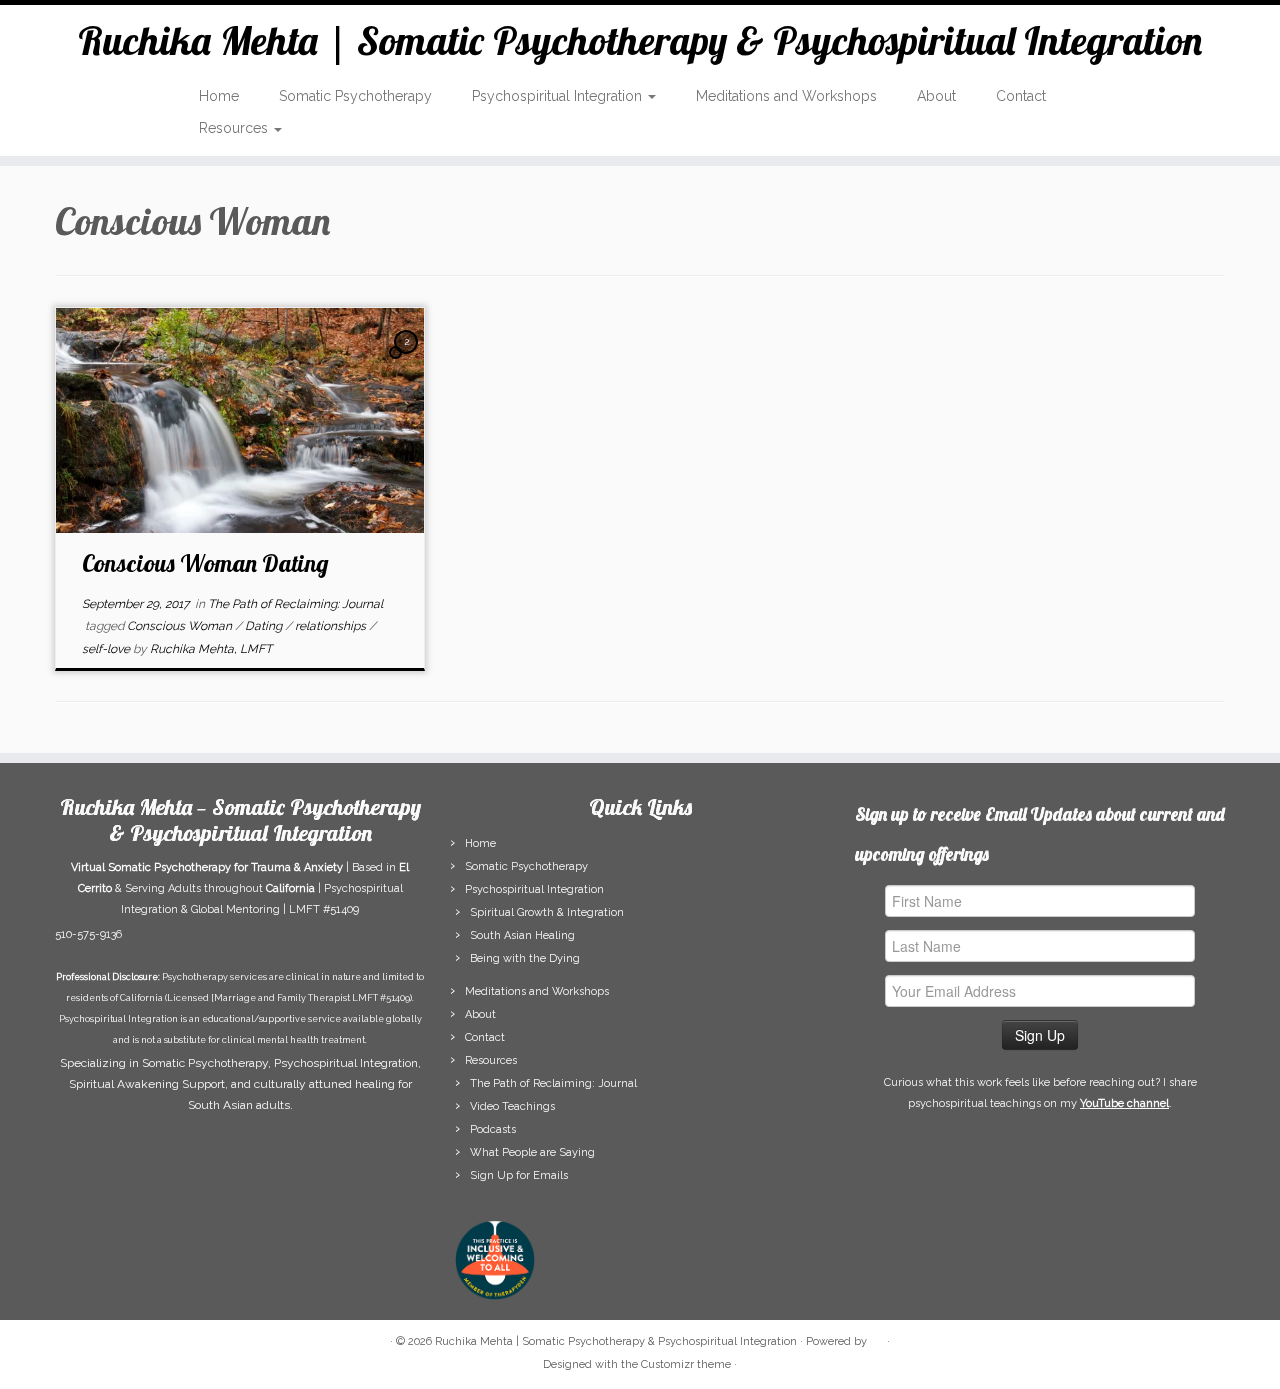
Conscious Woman (181, 626)
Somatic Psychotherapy (355, 96)
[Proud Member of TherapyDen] (495, 1259)
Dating (265, 626)
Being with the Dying (525, 958)
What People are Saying (532, 1152)
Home (219, 96)
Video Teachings (512, 1106)
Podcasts (493, 1129)
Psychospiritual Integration (559, 96)
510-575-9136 (88, 934)
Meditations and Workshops (786, 96)
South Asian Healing (522, 935)
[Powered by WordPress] (877, 1338)
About (936, 96)
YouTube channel (1124, 1103)
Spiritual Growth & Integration (547, 912)
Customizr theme (686, 1364)
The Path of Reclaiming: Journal (295, 604)
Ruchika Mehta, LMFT (211, 649)
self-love (107, 649)
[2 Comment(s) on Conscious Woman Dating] (408, 360)
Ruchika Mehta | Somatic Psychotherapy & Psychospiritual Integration (640, 40)
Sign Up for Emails (519, 1175)
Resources (235, 128)
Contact (1021, 96)
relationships (332, 626)
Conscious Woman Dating (205, 563)
